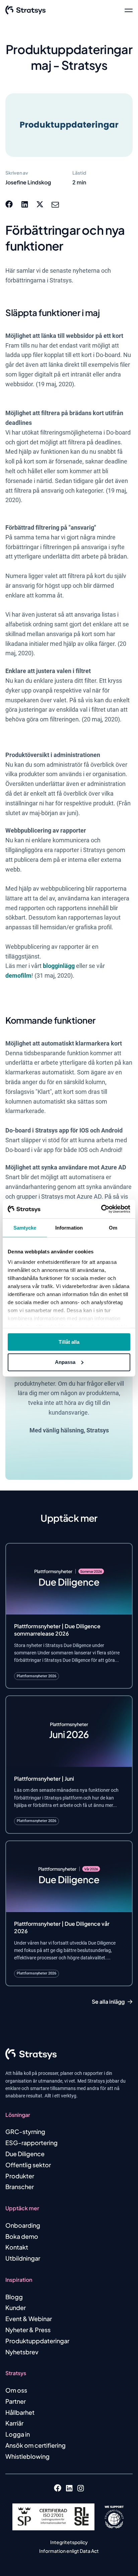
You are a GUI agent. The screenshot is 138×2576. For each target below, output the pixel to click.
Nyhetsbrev (22, 2352)
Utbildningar (23, 2258)
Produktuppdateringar (37, 2341)
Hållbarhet (20, 2412)
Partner (16, 2401)
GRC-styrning (25, 2131)
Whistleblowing (27, 2456)
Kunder (16, 2307)
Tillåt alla (69, 1342)
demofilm (18, 975)
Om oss (16, 2390)
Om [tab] (113, 1227)
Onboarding (23, 2225)
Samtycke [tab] (25, 1227)
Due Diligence (25, 2154)
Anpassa (65, 1362)
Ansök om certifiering (36, 2445)
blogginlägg (59, 966)
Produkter (20, 2176)
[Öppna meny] (129, 10)
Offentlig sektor (28, 2165)
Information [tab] (69, 1227)
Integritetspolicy (69, 2542)
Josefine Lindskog (28, 182)
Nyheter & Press (28, 2330)
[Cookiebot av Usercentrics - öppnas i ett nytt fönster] (101, 1209)
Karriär (14, 2423)
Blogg (14, 2297)
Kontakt (17, 2247)
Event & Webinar (29, 2319)
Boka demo (22, 2236)
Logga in (18, 2434)
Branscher (20, 2187)
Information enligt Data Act (69, 2551)
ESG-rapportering (31, 2143)
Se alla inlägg (108, 2002)
